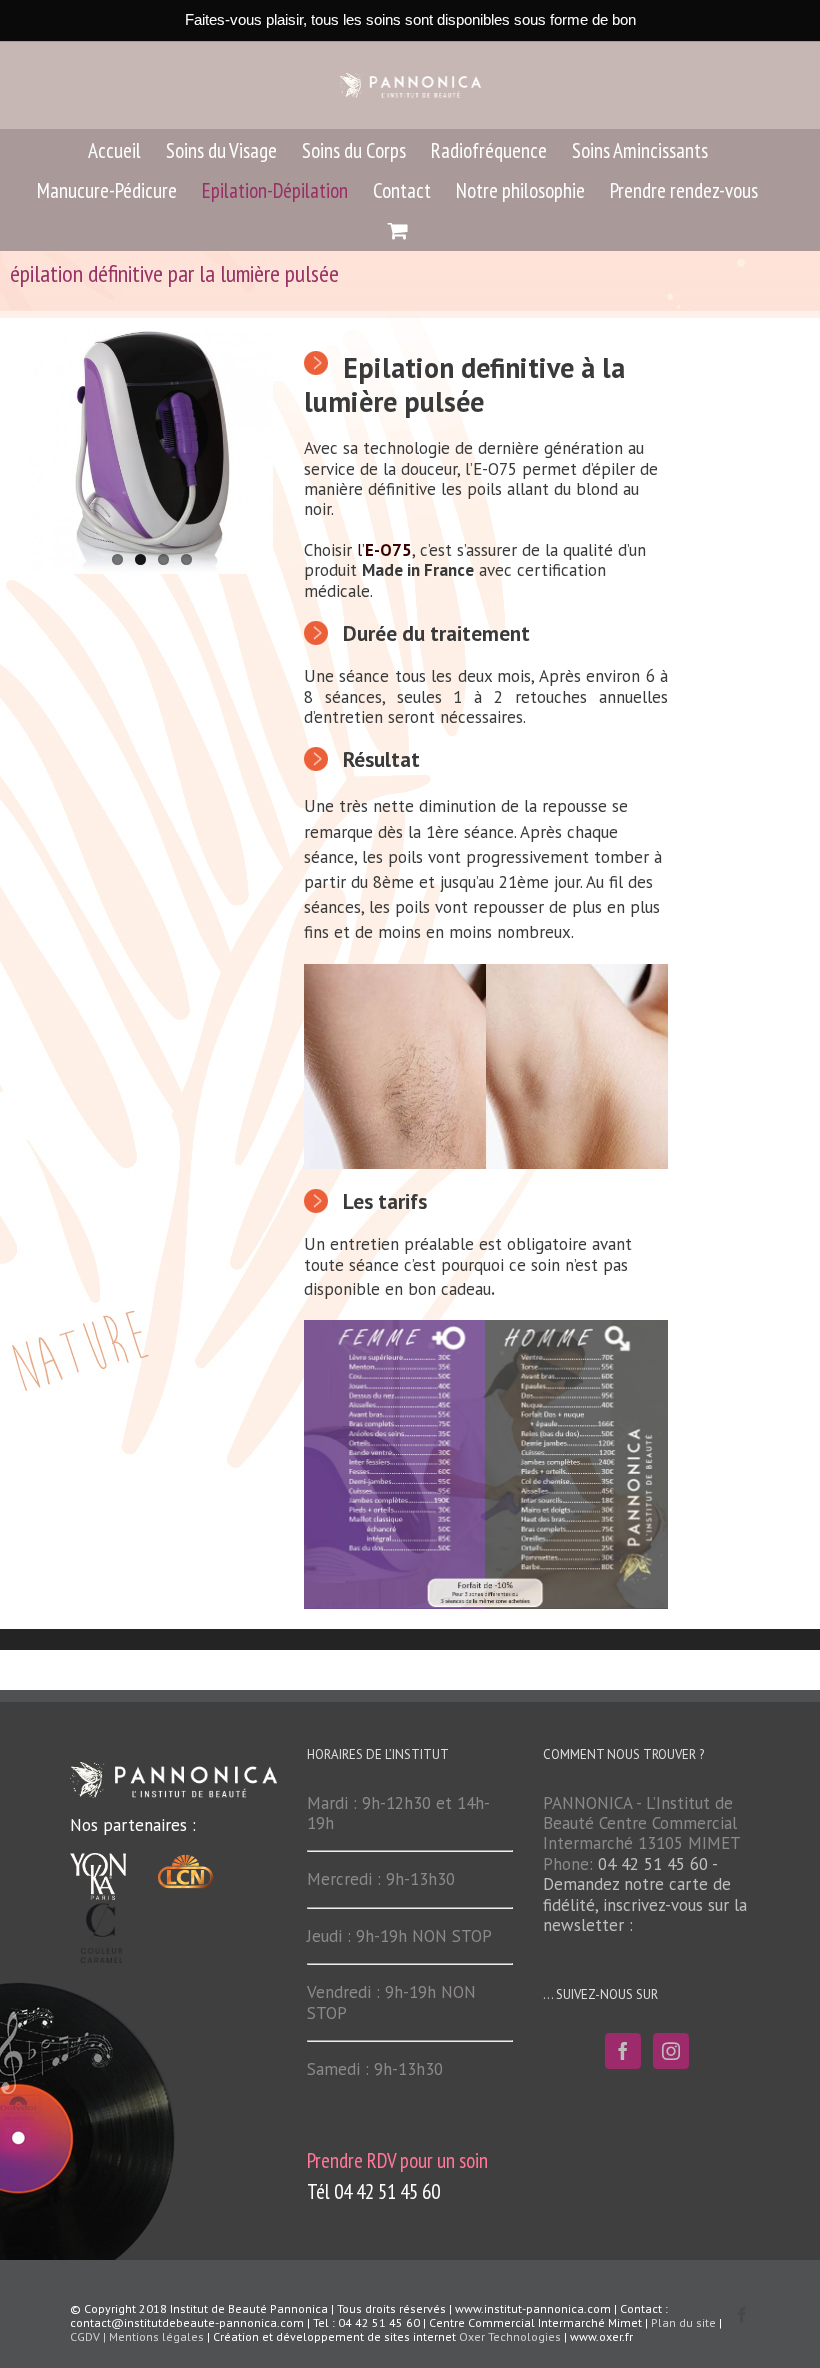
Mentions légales (156, 2336)
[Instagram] (671, 2051)
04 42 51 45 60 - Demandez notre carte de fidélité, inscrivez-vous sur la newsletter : (645, 1894)
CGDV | (89, 2336)
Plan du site (683, 2322)
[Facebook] (623, 2051)
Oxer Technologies (511, 2336)
